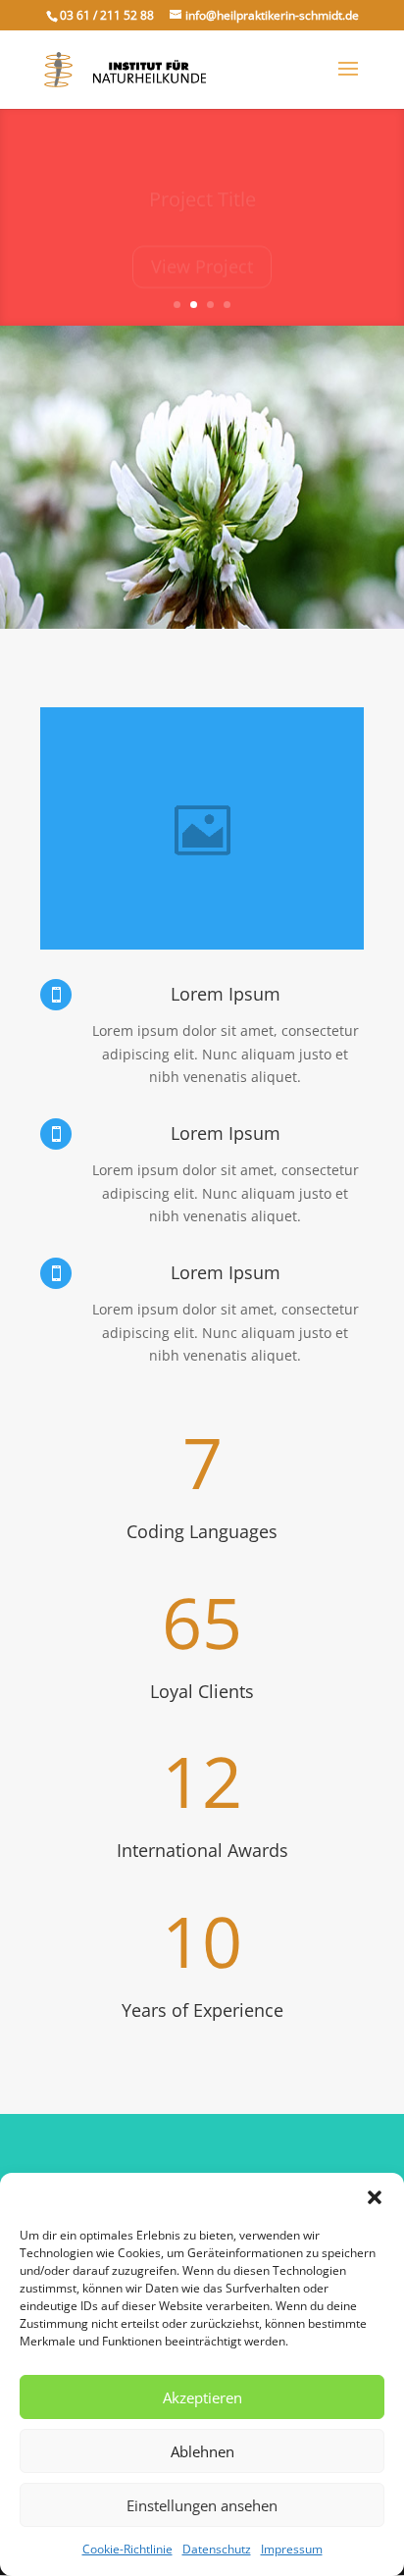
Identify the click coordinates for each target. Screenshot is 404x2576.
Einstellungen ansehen (202, 2505)
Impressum (292, 2549)
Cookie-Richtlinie (127, 2549)
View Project (202, 253)
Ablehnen (202, 2451)
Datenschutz (217, 2549)
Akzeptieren (202, 2397)
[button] (375, 2197)
